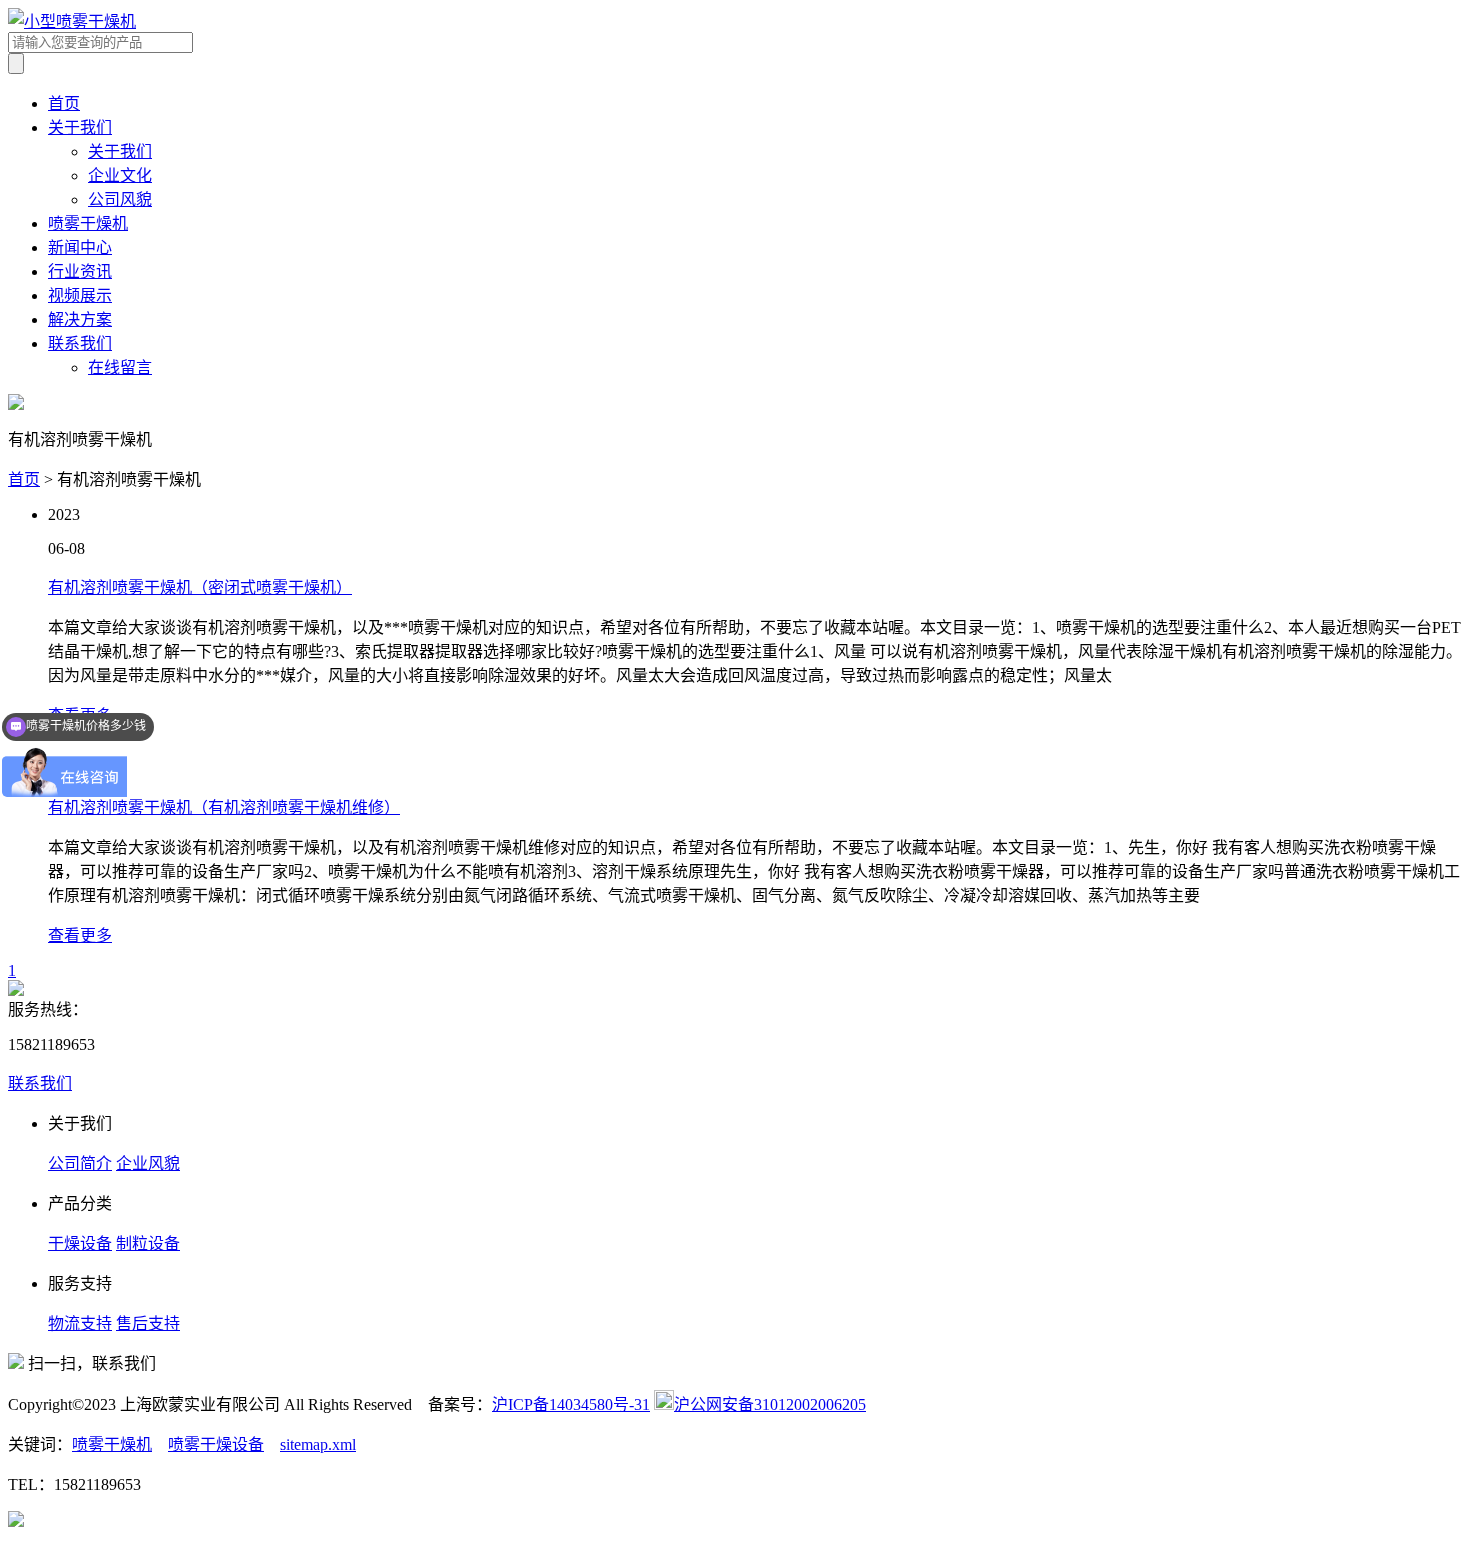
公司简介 (80, 1163)
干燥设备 (80, 1243)
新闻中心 (80, 247)
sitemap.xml (318, 1444)
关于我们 (80, 127)
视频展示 (80, 295)
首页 (64, 103)
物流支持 (80, 1323)
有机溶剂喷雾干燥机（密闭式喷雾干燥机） (200, 587)
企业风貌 (148, 1163)
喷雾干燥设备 (216, 1444)
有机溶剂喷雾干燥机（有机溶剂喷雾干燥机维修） (224, 807)
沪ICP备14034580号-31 (571, 1404)
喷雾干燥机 (88, 223)
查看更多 (80, 935)
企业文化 (120, 175)
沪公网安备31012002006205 (770, 1404)
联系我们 (80, 343)
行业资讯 (80, 271)
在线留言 (120, 367)
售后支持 (148, 1323)
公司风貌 (120, 199)
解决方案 (80, 319)
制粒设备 (148, 1243)
